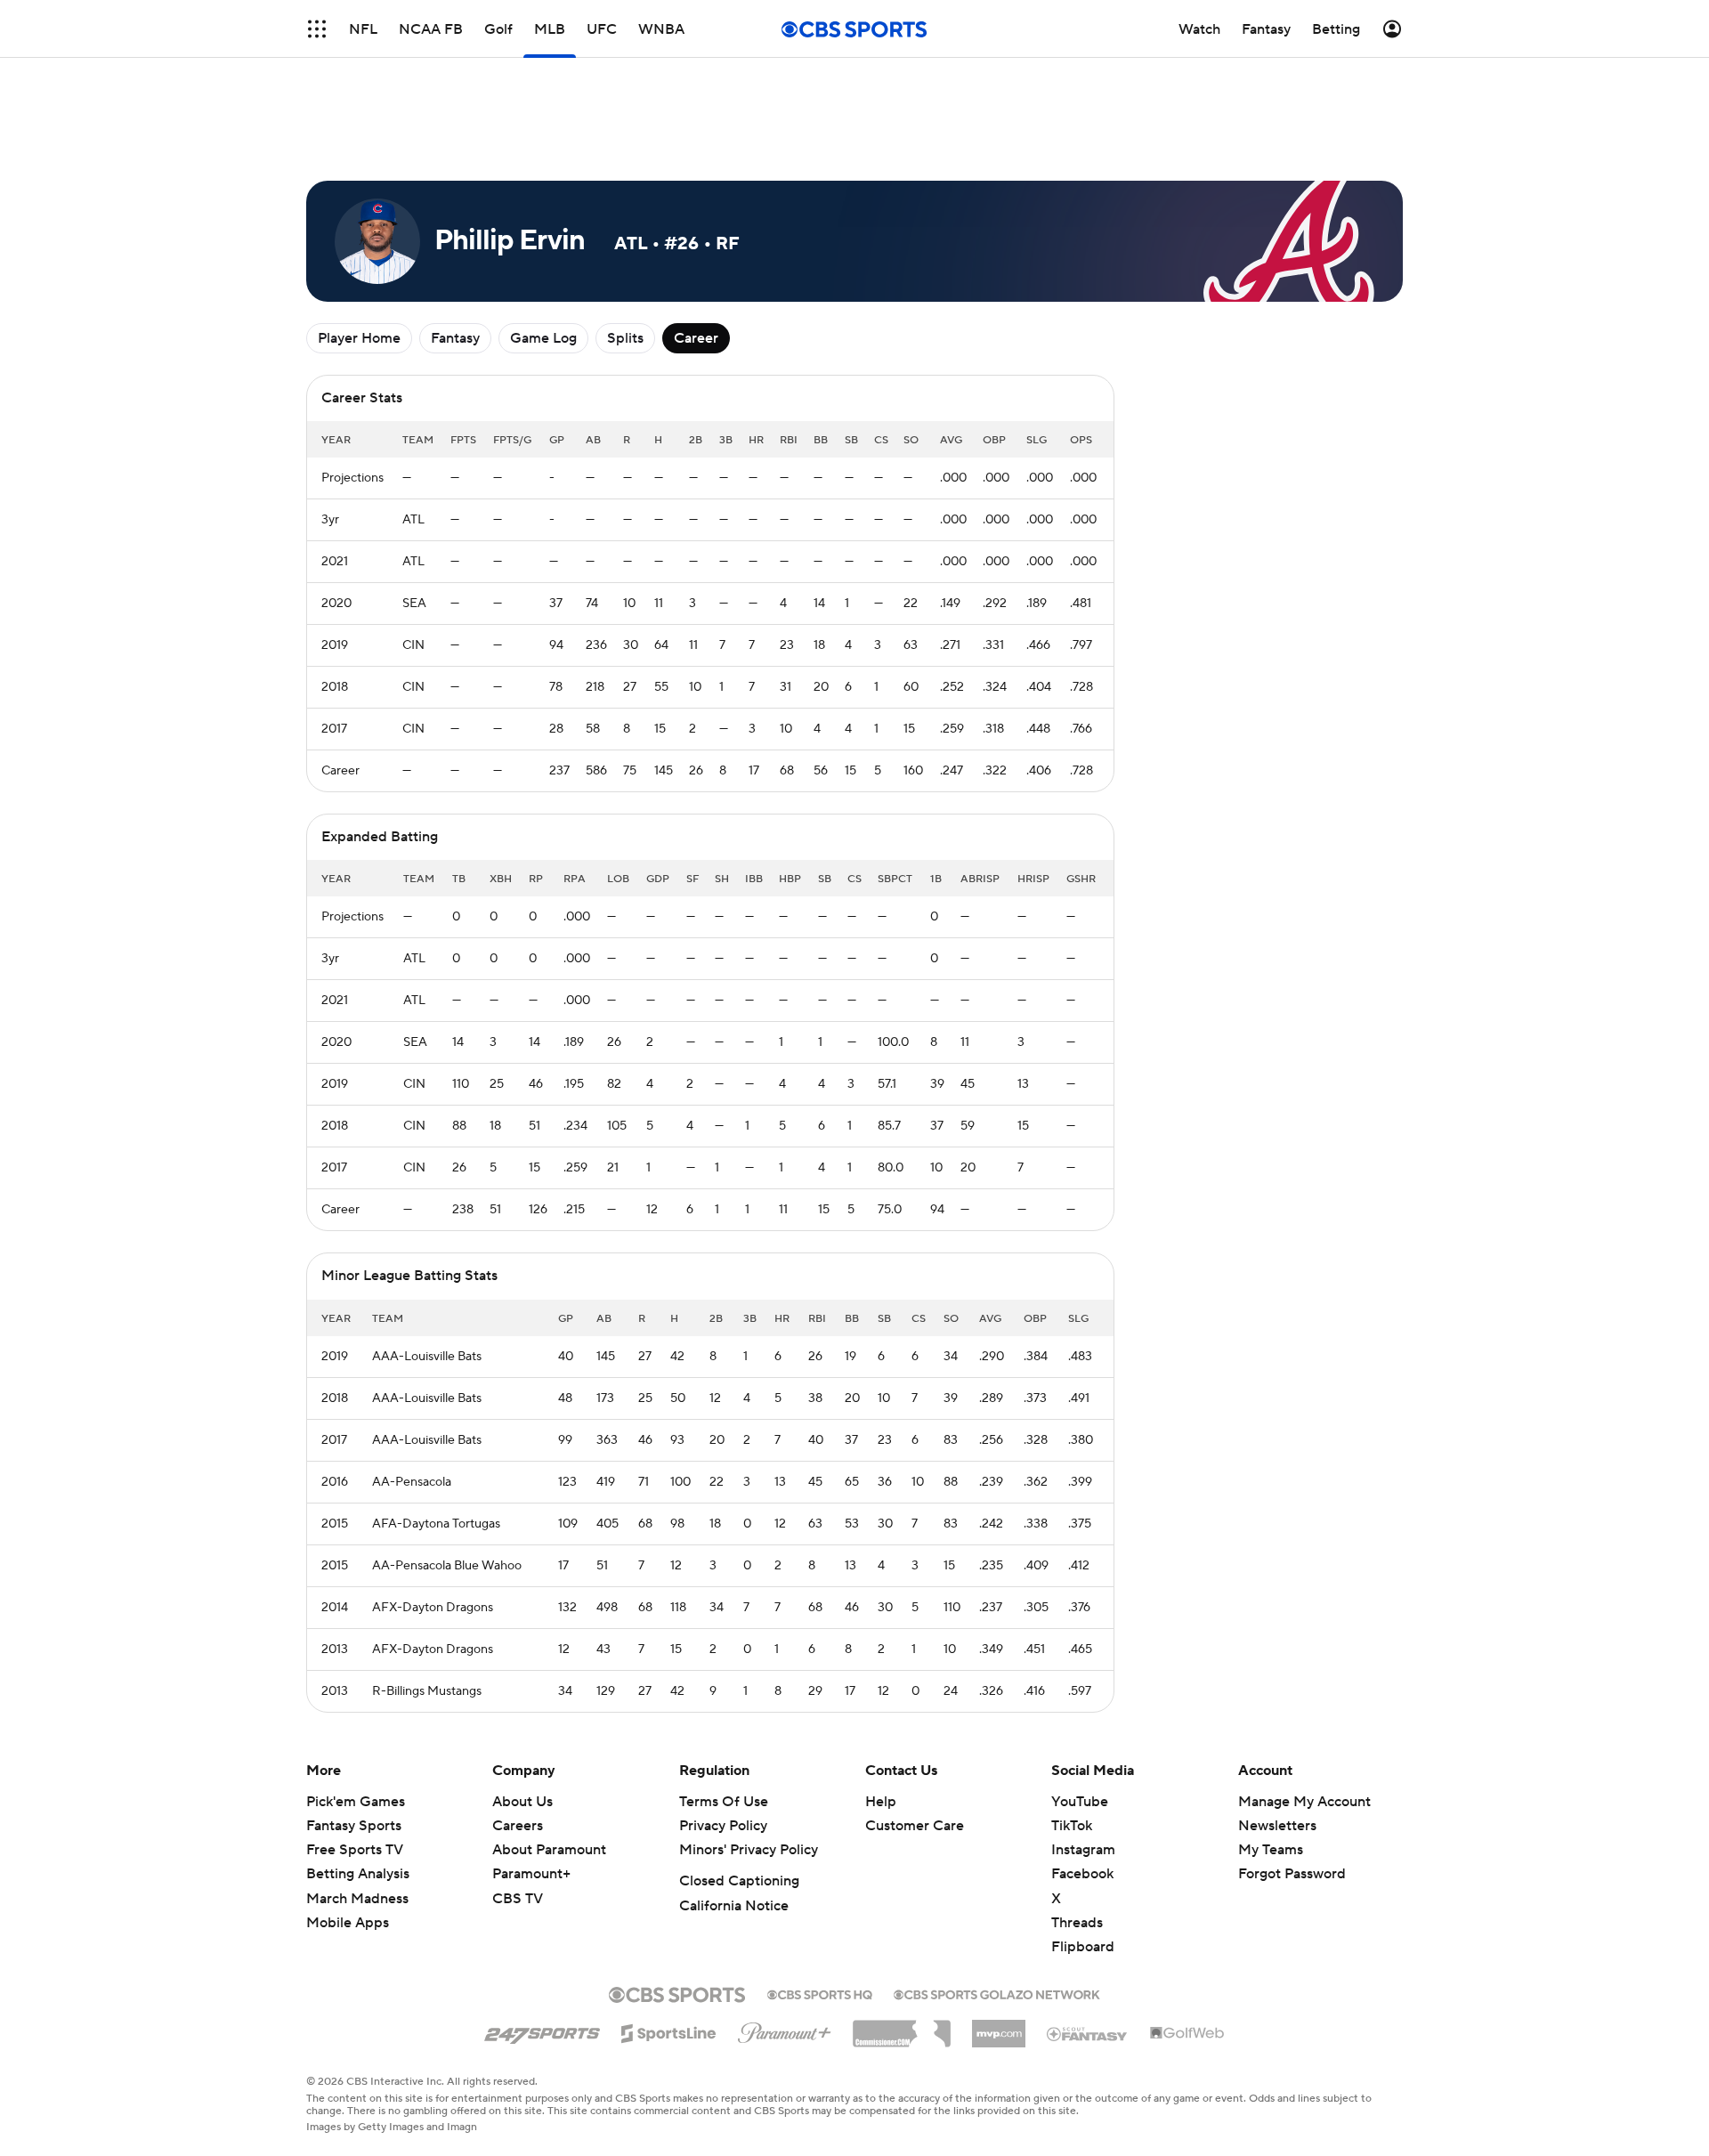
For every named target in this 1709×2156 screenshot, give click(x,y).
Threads (1077, 1923)
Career (696, 338)
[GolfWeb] (1187, 2034)
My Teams (1271, 1850)
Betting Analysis (358, 1874)
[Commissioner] (902, 2027)
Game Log (543, 338)
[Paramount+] (785, 2030)
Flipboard (1083, 1947)
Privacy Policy (723, 1826)
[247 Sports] (542, 2030)
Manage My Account (1304, 1802)
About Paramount (549, 1850)
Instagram (1083, 1850)
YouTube (1080, 1802)
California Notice (734, 1906)
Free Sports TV (355, 1850)
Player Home (359, 338)
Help (881, 1802)
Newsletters (1277, 1826)
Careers (518, 1826)
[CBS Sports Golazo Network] (997, 1993)
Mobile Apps (348, 1923)
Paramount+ (531, 1874)
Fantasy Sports (354, 1826)
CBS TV (518, 1899)
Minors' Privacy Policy (749, 1850)
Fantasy (455, 338)
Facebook (1082, 1874)
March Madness (357, 1899)
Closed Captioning (739, 1881)
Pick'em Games (356, 1802)
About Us (522, 1802)
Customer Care (915, 1826)
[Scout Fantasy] (1088, 2033)
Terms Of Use (724, 1802)
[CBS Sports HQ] (820, 1993)
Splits (625, 338)
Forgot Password (1292, 1874)
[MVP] (999, 2027)
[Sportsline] (669, 2030)
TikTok (1072, 1826)
